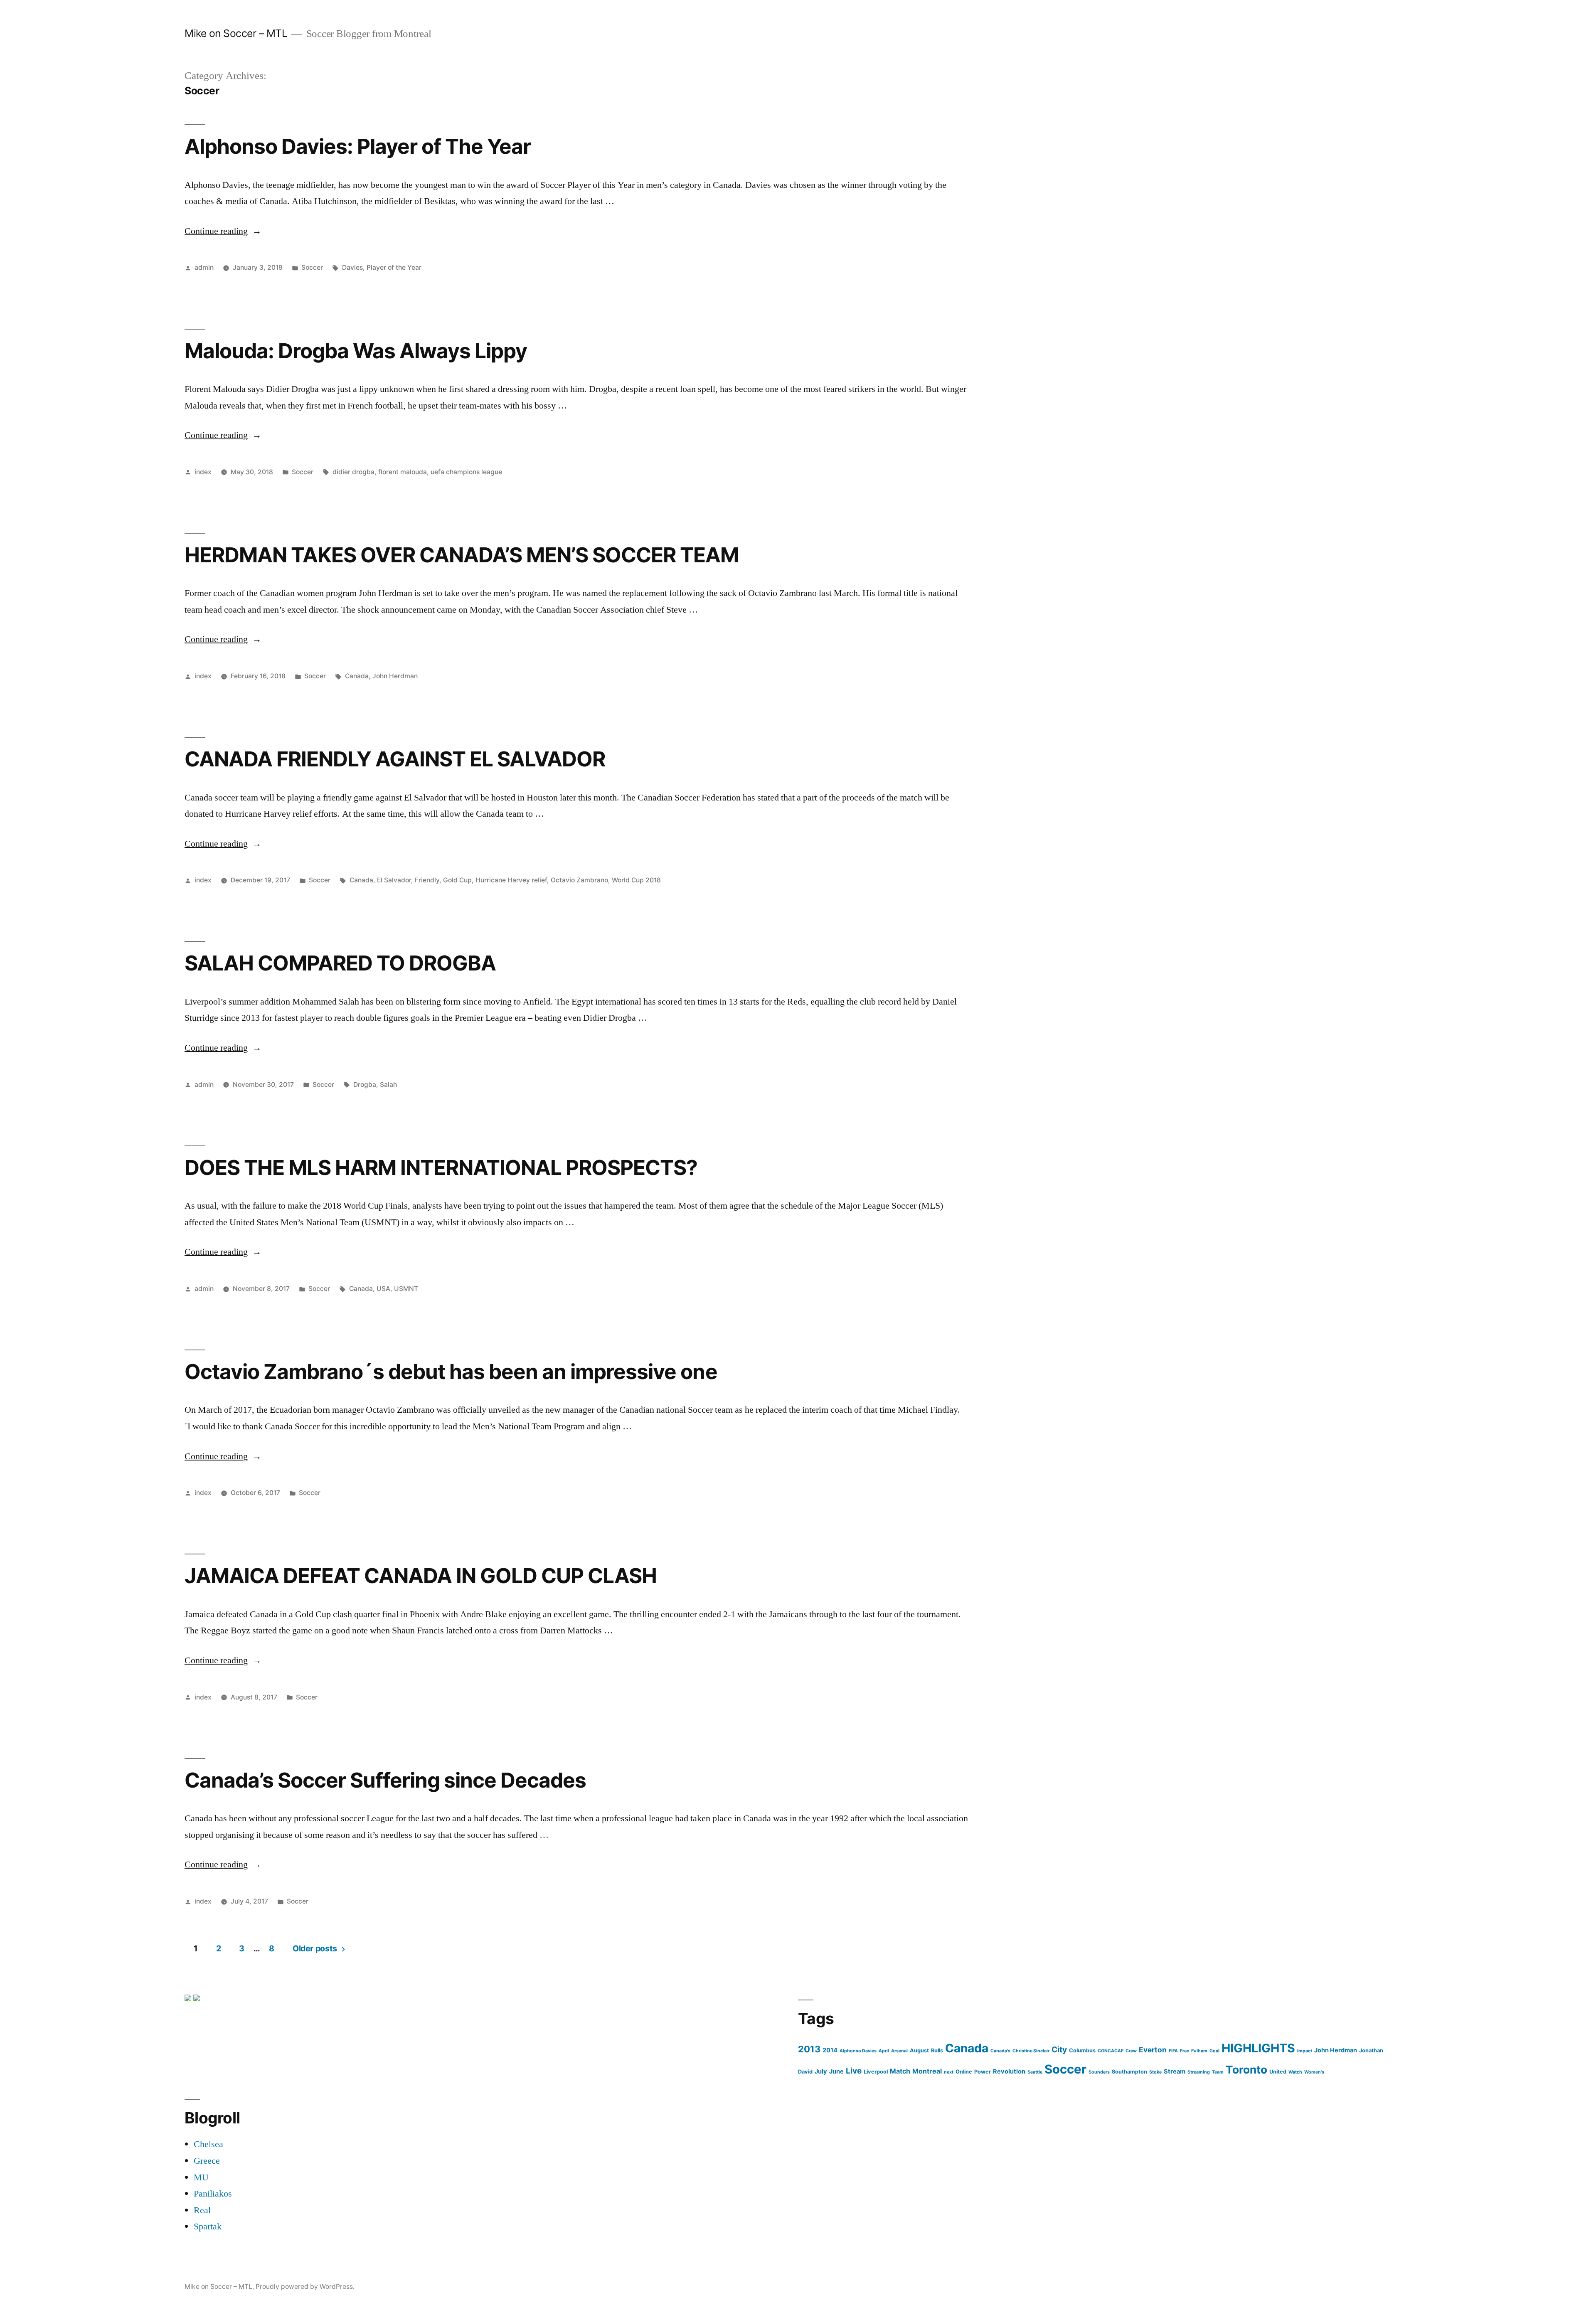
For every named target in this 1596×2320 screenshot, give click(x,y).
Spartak (208, 2226)
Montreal (927, 2071)
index (203, 472)
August (919, 2050)
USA (383, 1289)
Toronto (1246, 2070)
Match (900, 2071)
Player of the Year (394, 267)
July (821, 2071)
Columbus (1082, 2050)
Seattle (1035, 2072)
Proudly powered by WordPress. (305, 2287)
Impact (1305, 2051)
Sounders (1099, 2072)
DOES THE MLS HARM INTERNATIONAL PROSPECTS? (441, 1167)
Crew (1131, 2051)
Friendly (427, 880)
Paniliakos (213, 2194)
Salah (388, 1085)
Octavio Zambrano (579, 880)
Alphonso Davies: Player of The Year (358, 146)
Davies (352, 267)
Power (983, 2072)
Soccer (312, 267)
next (949, 2072)
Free (1185, 2051)
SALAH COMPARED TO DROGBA (340, 963)
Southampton (1129, 2072)
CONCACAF (1111, 2051)
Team (1218, 2072)
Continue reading (223, 231)
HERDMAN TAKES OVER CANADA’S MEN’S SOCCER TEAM (462, 555)
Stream (1175, 2071)
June (836, 2071)
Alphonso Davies (858, 2051)
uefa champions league (466, 472)
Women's (1314, 2072)
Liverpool (876, 2072)
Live (854, 2071)
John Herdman (395, 676)
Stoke (1155, 2072)
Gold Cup (457, 880)
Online (964, 2072)
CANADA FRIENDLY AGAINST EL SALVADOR (395, 759)
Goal (1214, 2051)
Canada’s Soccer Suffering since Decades (385, 1780)
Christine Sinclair (1031, 2051)
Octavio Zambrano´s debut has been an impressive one (451, 1372)
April (884, 2051)
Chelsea (208, 2144)
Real (202, 2210)
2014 (830, 2050)
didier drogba (353, 472)
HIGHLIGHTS (1258, 2048)
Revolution (1009, 2071)
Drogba (365, 1085)
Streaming (1199, 2072)
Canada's (1000, 2051)
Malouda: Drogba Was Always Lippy (356, 351)
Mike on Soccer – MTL (236, 33)
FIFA (1173, 2051)
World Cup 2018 (636, 880)
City (1059, 2050)
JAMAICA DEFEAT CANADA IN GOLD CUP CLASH (421, 1576)
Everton (1153, 2050)
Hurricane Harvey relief (511, 880)
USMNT (406, 1289)
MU (201, 2177)
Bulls (937, 2050)
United (1278, 2072)
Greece (207, 2161)
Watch (1295, 2072)
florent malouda (403, 472)
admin (204, 267)
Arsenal (899, 2051)
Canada (357, 676)
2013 (809, 2049)
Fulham (1199, 2051)
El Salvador (394, 880)
